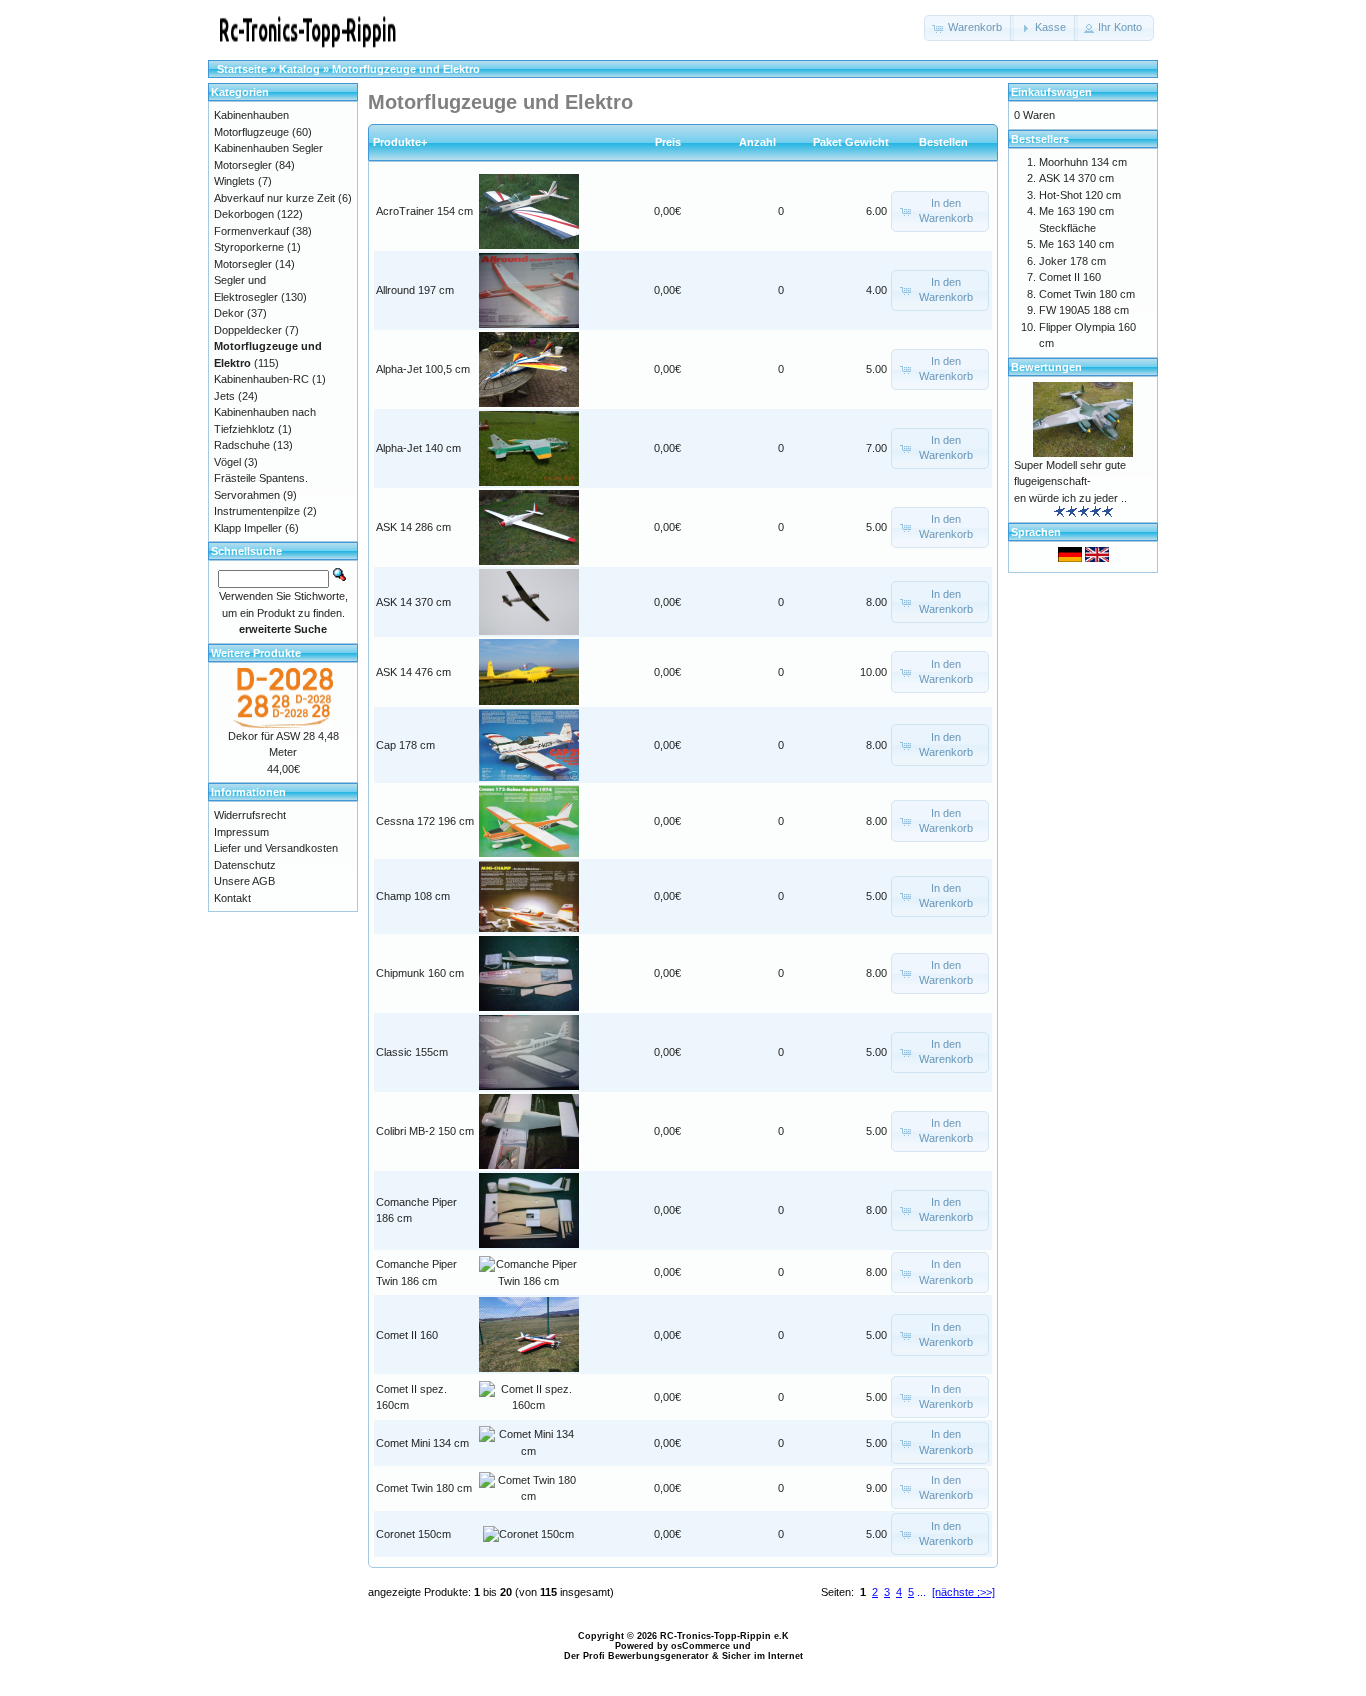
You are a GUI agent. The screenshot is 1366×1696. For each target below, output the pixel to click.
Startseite (242, 69)
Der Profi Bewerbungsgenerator (636, 1656)
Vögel (227, 462)
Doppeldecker (248, 330)
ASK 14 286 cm (413, 527)
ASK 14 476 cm (413, 672)
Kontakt (232, 898)
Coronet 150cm (413, 1534)
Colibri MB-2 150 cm (425, 1131)
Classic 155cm (412, 1052)
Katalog (299, 69)
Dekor (229, 313)
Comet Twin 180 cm (424, 1488)
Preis (668, 142)
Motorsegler (243, 264)
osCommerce (700, 1646)
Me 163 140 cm (1076, 244)
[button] (969, 28)
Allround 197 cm (415, 290)
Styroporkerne (249, 247)
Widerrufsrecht (250, 815)
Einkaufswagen (1051, 92)
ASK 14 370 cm (413, 602)
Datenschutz (245, 865)
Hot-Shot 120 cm (1080, 195)
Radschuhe (242, 445)
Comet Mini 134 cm (422, 1443)
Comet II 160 (407, 1335)
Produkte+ (400, 142)
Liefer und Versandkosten (276, 848)
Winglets (234, 181)
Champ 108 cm (413, 896)
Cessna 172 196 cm (425, 821)
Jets (224, 396)
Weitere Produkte (256, 653)
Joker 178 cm (1072, 261)
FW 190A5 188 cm (1084, 310)
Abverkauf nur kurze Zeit (274, 198)
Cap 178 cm (405, 745)
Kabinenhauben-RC (261, 379)
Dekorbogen (244, 214)
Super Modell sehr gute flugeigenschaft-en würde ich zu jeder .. (1070, 481)
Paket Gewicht (851, 142)
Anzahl (762, 142)
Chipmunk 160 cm (420, 973)
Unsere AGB (244, 881)
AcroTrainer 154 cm (424, 211)
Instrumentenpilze (257, 511)
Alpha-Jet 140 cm (418, 448)
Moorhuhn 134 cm (1083, 162)
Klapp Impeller (248, 528)
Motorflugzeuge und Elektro (406, 69)
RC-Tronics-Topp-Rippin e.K (724, 1636)
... (921, 1592)
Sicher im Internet (762, 1656)
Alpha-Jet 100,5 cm (423, 369)
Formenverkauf (251, 231)
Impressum (241, 832)
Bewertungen (1046, 367)
